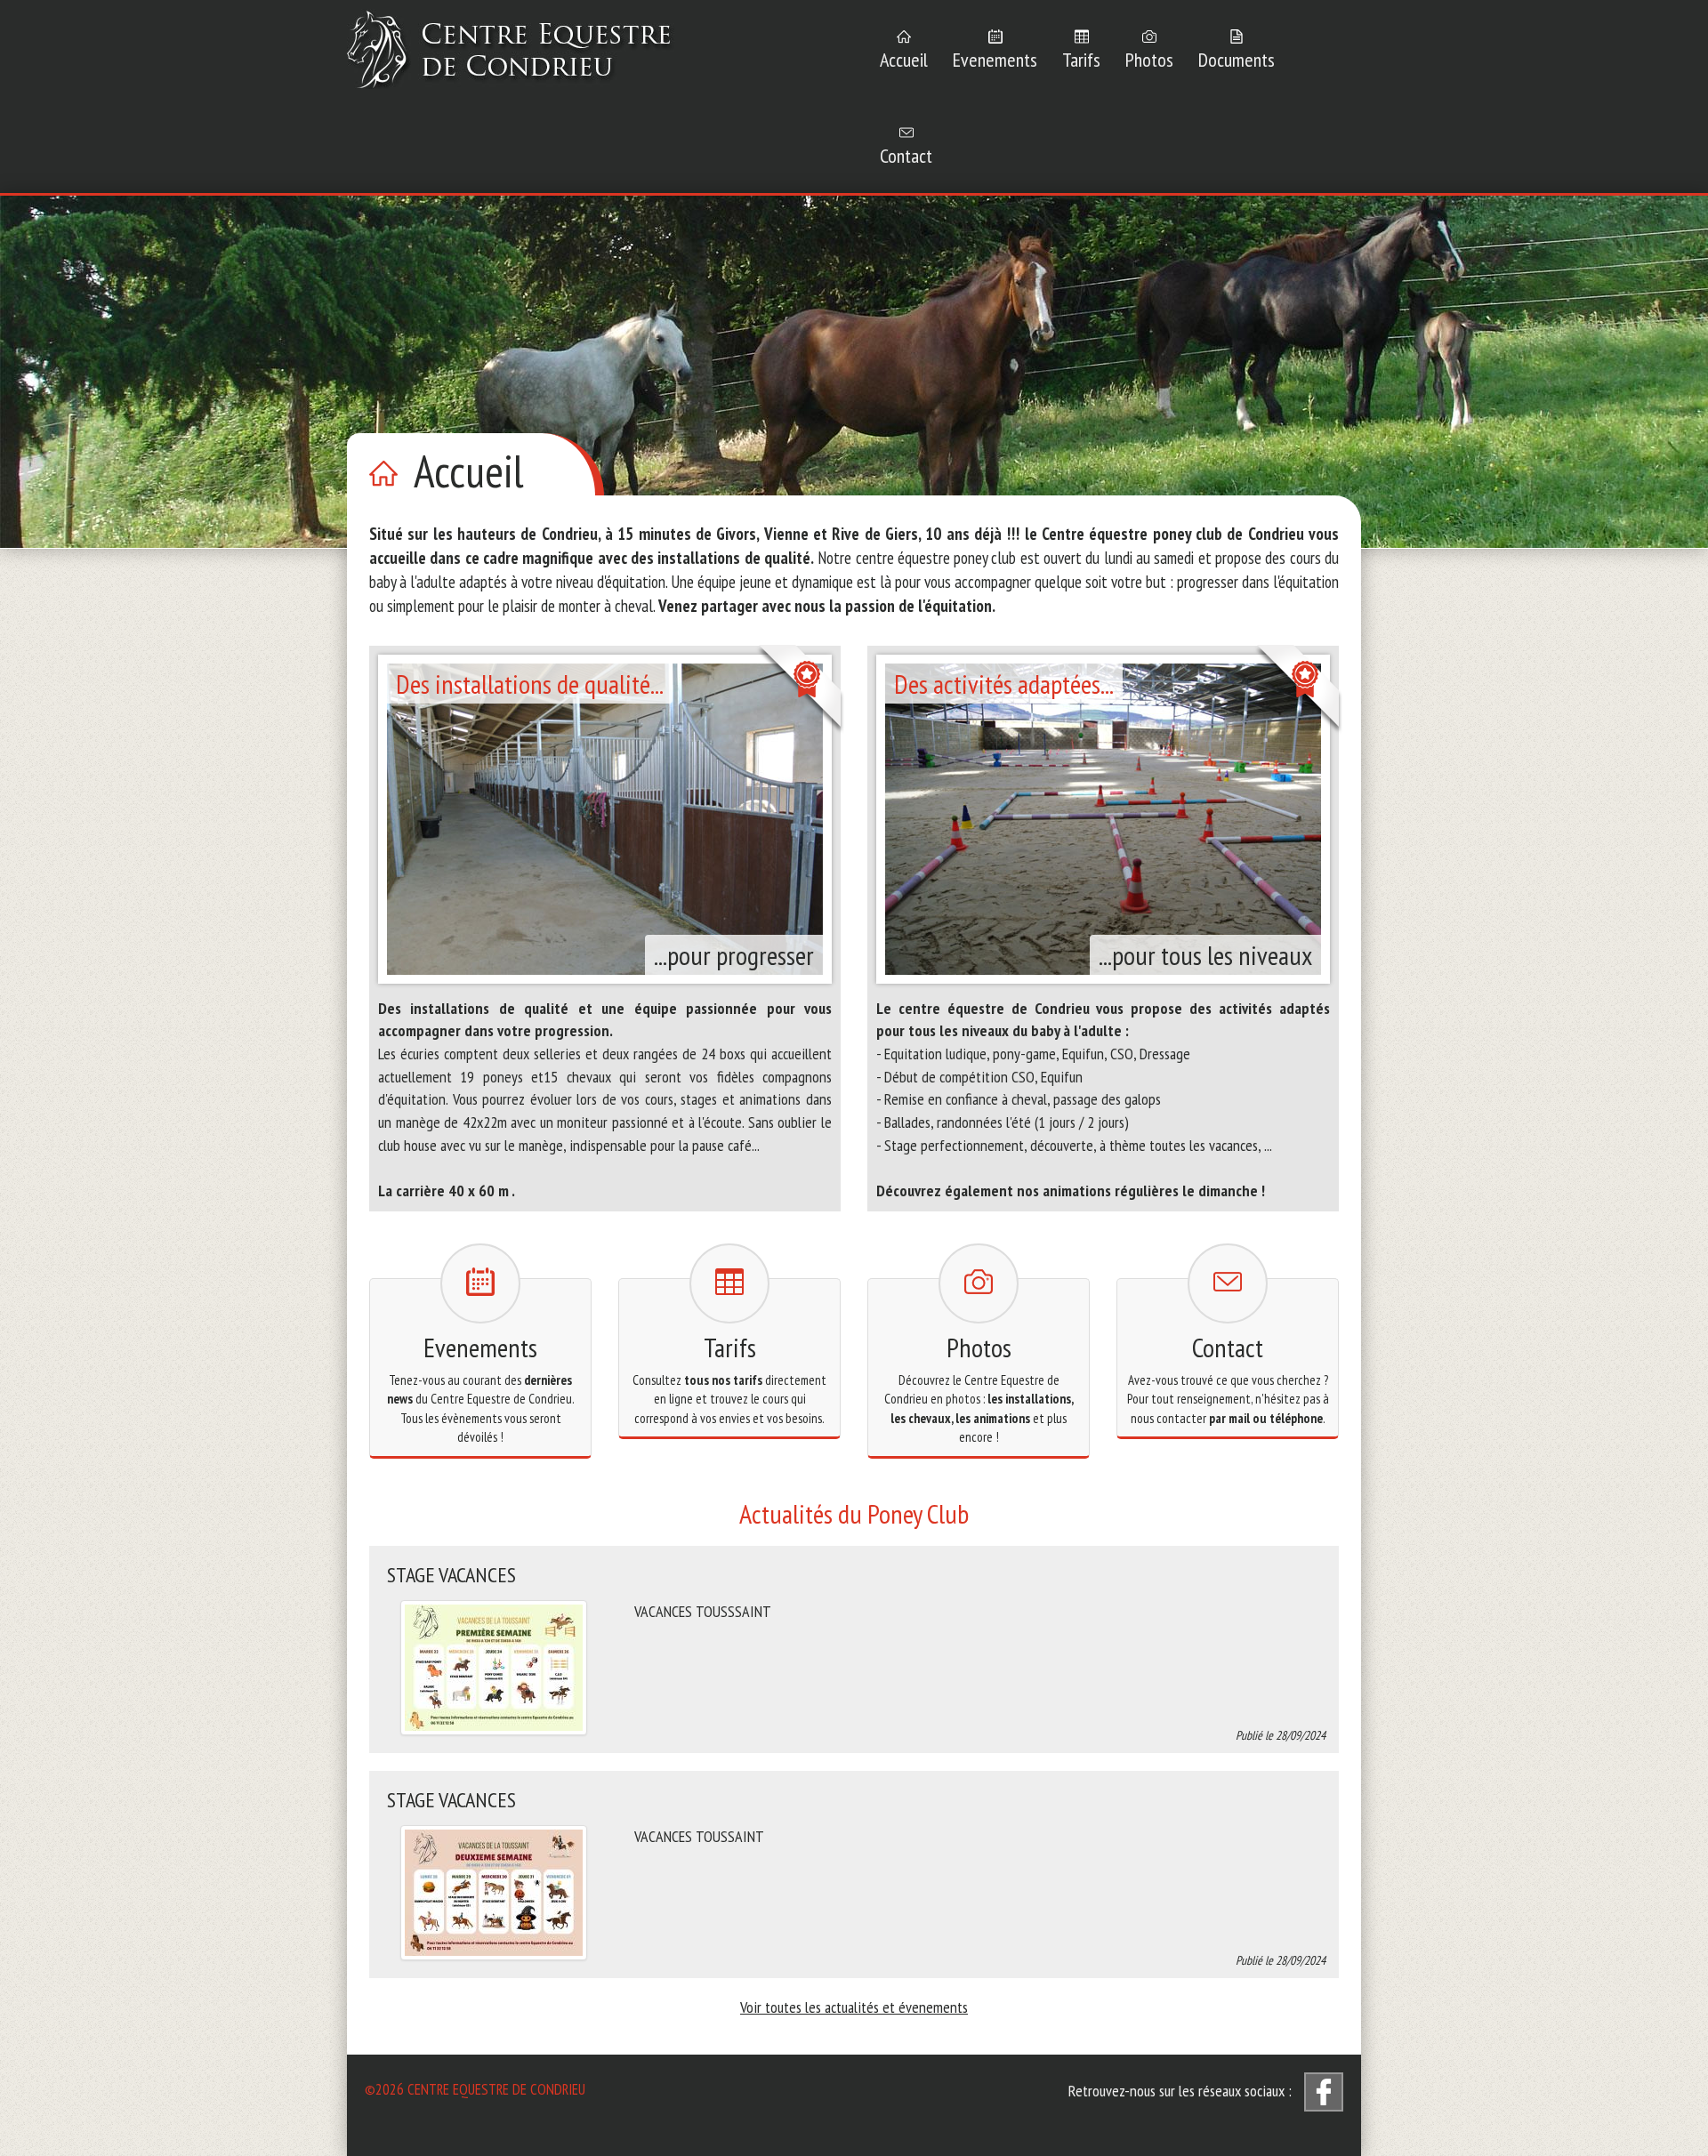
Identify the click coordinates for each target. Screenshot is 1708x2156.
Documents (1237, 60)
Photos (1149, 60)
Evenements (995, 60)
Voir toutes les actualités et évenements (854, 2007)
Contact (906, 156)
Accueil (904, 60)
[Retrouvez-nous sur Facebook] (1324, 2092)
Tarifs (1081, 60)
